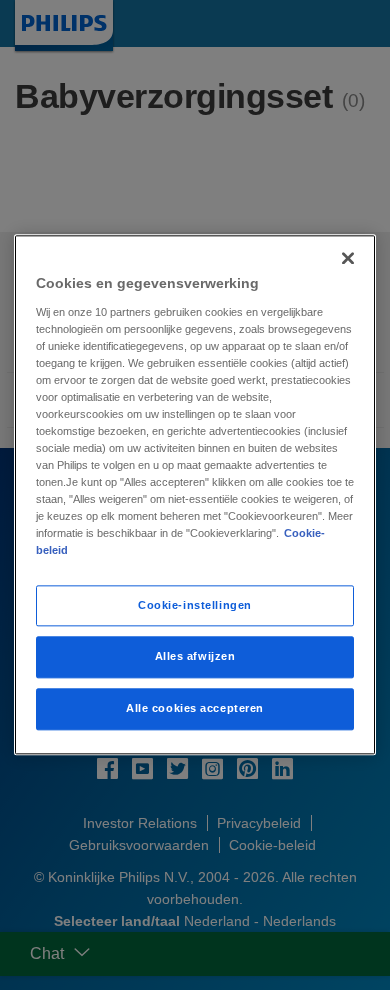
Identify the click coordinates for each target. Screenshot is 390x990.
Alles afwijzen (195, 657)
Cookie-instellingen (195, 605)
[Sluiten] (348, 258)
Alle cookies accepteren (195, 709)
